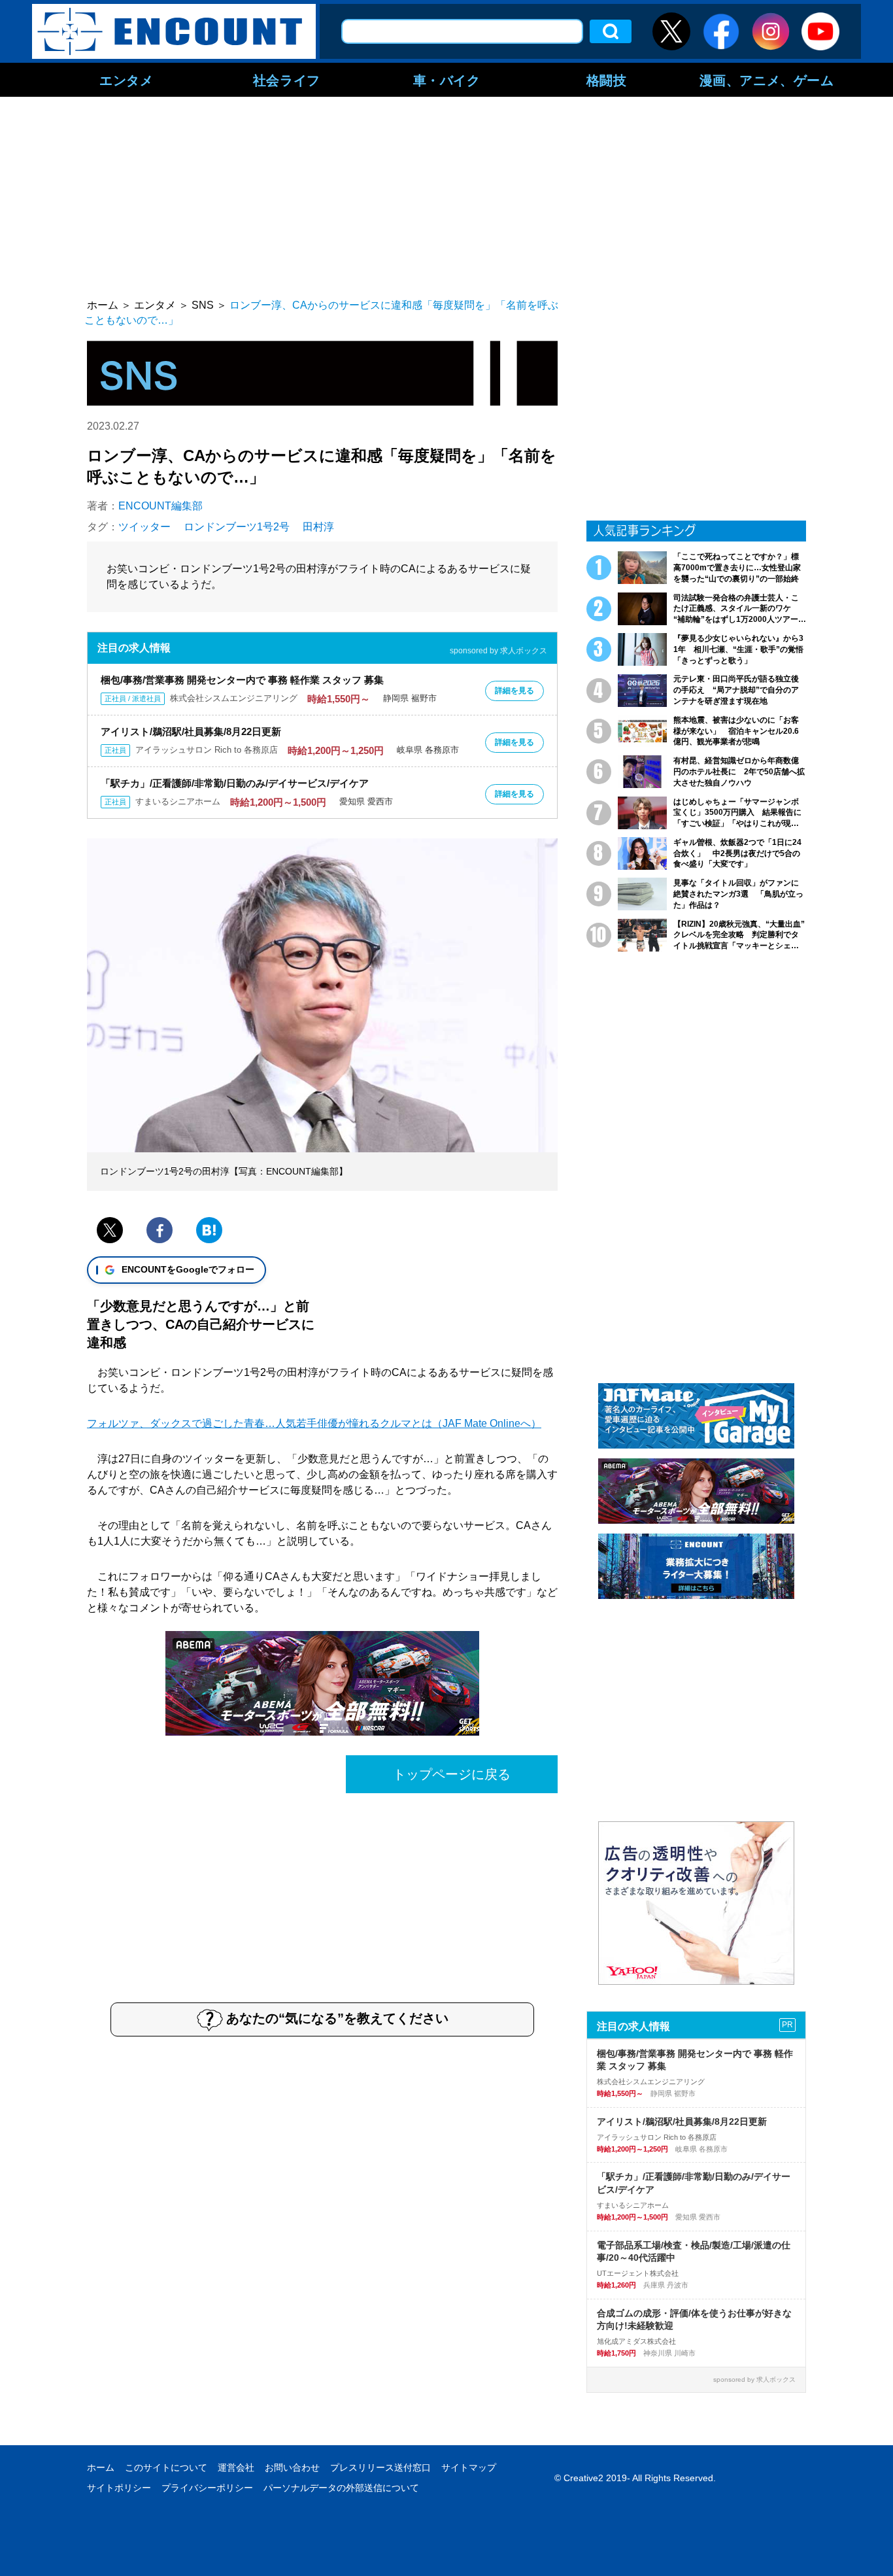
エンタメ (126, 80)
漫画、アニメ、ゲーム (767, 80)
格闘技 (607, 80)
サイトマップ (469, 2467)
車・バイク (447, 80)
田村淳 (318, 527)
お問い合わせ (292, 2467)
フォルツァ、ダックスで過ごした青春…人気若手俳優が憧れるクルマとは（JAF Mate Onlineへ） (314, 1423)
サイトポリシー (119, 2488)
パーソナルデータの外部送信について (341, 2488)
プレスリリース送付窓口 (380, 2467)
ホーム (101, 2467)
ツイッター (144, 527)
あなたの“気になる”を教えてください (337, 2018)
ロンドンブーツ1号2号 (237, 527)
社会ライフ (287, 80)
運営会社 (236, 2467)
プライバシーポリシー (207, 2488)
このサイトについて (166, 2467)
